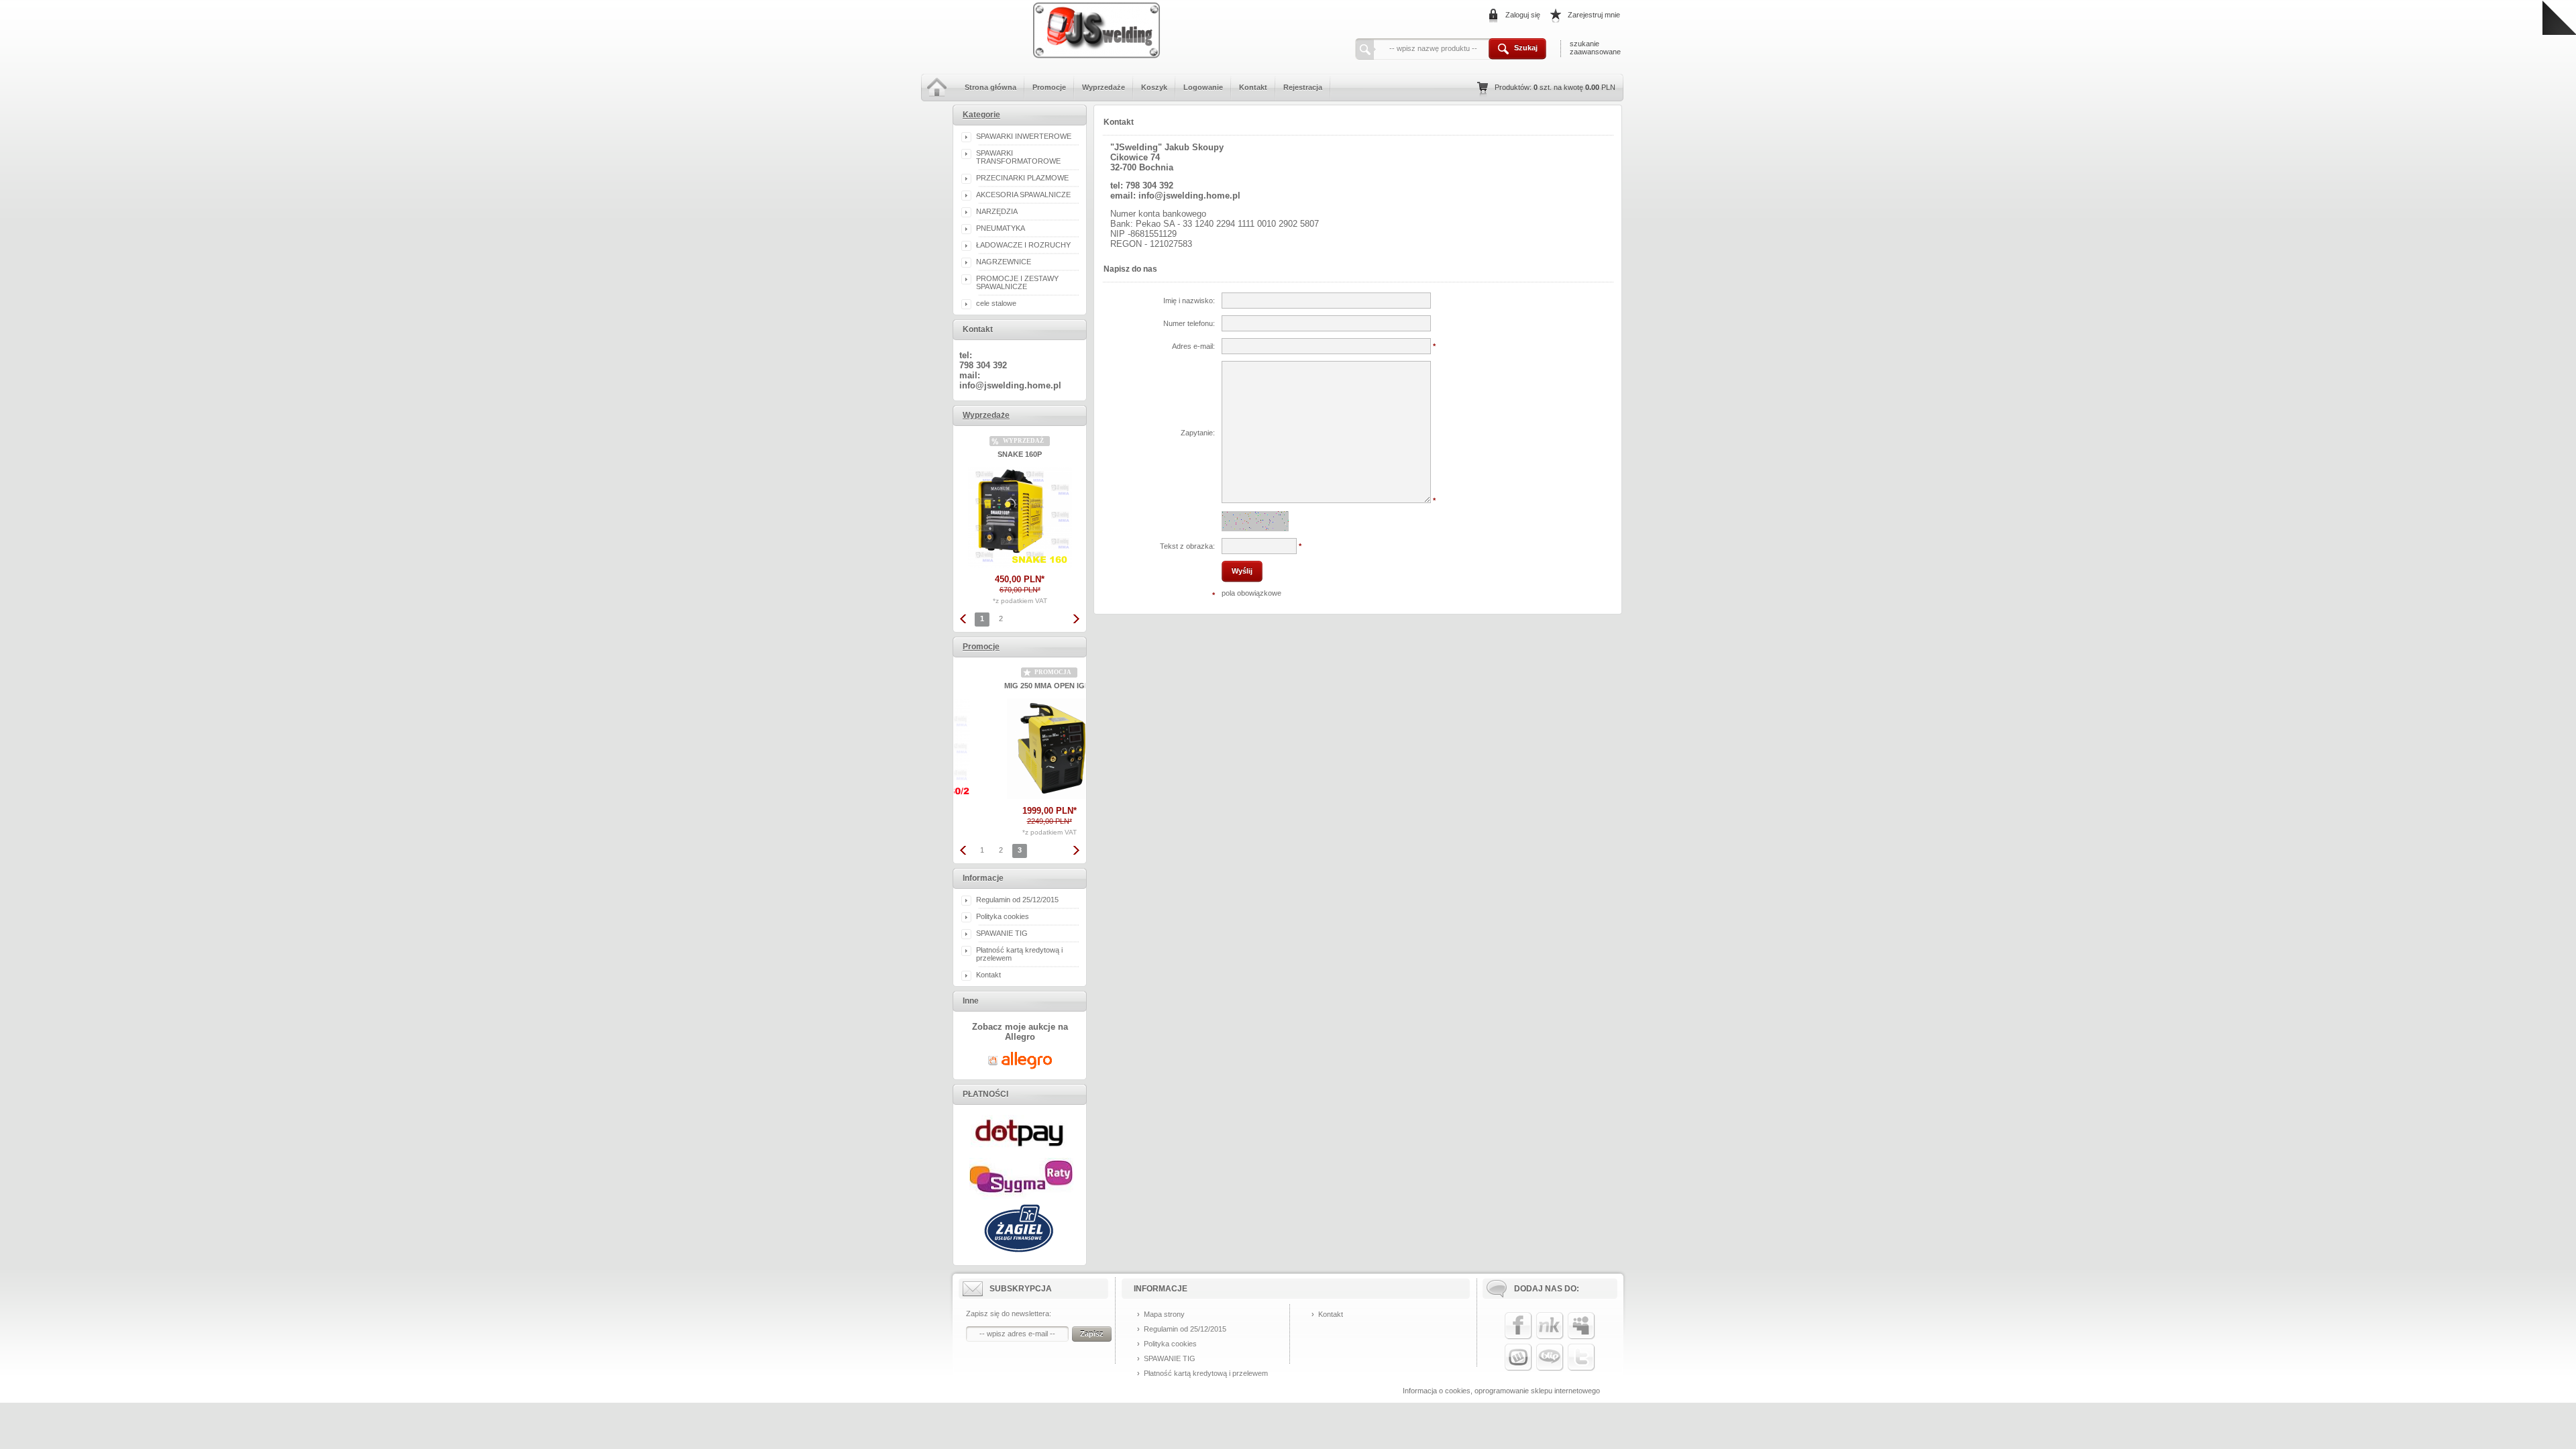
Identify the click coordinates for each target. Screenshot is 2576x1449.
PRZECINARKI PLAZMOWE (1022, 178)
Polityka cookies (1003, 916)
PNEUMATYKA (1001, 228)
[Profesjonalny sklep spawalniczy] (1097, 64)
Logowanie (1203, 87)
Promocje (1049, 87)
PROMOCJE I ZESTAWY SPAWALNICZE (1017, 282)
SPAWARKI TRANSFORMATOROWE (1018, 157)
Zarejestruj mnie (1594, 15)
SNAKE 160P (1020, 454)
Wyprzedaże (1104, 87)
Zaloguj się (1523, 15)
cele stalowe (996, 303)
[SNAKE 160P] (1020, 565)
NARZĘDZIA (997, 211)
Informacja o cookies (1437, 1391)
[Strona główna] (937, 99)
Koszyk (1154, 87)
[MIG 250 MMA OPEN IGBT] (1020, 796)
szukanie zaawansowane (1595, 48)
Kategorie (981, 115)
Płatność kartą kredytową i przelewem (1206, 1373)
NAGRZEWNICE (1004, 262)
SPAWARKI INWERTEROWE (1024, 136)
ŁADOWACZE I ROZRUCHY (1023, 245)
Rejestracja (1303, 87)
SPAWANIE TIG (1002, 933)
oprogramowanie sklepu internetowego (1537, 1391)
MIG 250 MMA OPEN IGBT (1020, 686)
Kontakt (1253, 87)
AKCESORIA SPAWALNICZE (1023, 195)
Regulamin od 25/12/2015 (1017, 900)
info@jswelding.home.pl (1010, 385)
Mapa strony (1164, 1314)
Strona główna (990, 87)
